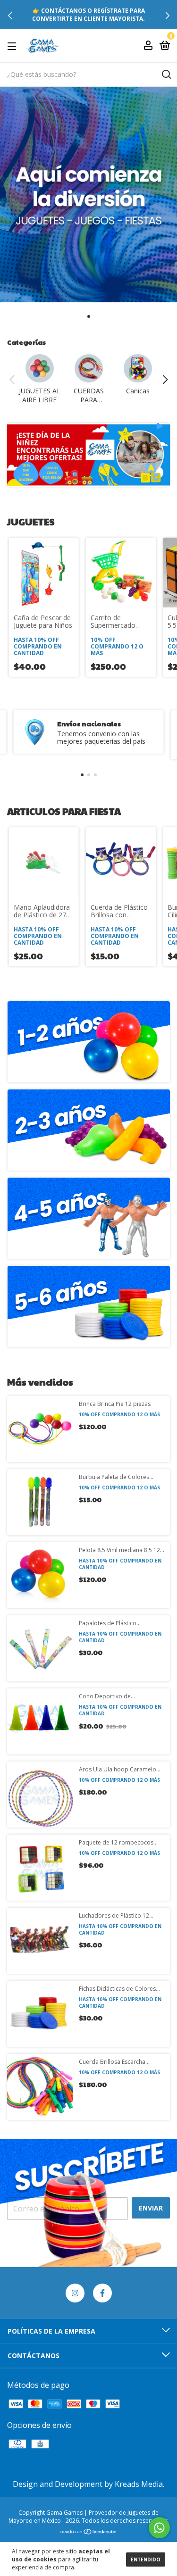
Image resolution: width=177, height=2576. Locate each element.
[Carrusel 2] (89, 1130)
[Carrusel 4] (89, 1306)
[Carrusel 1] (89, 1042)
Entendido (146, 2559)
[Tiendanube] (88, 2532)
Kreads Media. (139, 2484)
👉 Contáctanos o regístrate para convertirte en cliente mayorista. (88, 15)
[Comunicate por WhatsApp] (159, 2528)
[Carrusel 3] (89, 1218)
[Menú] (13, 46)
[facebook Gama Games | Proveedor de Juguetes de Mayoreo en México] (102, 2293)
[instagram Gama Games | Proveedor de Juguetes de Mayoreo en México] (75, 2293)
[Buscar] (166, 75)
